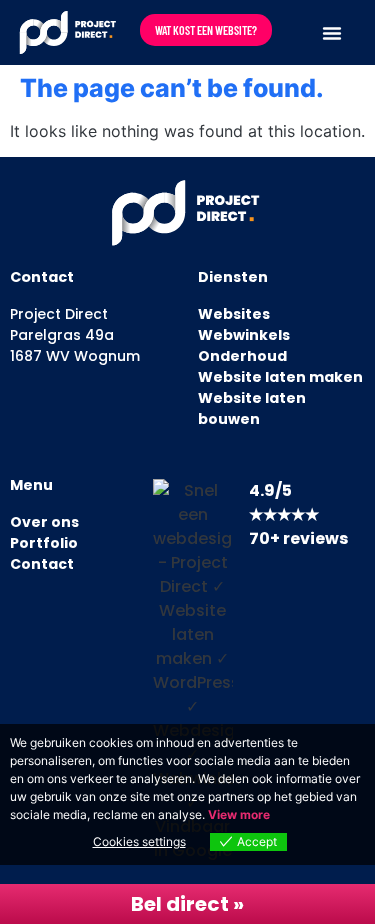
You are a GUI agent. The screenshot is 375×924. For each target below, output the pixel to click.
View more (239, 814)
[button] (332, 33)
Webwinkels (244, 335)
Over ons (44, 522)
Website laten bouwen (252, 408)
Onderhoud (242, 356)
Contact (42, 564)
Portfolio (44, 543)
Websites (234, 314)
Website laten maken (280, 377)
